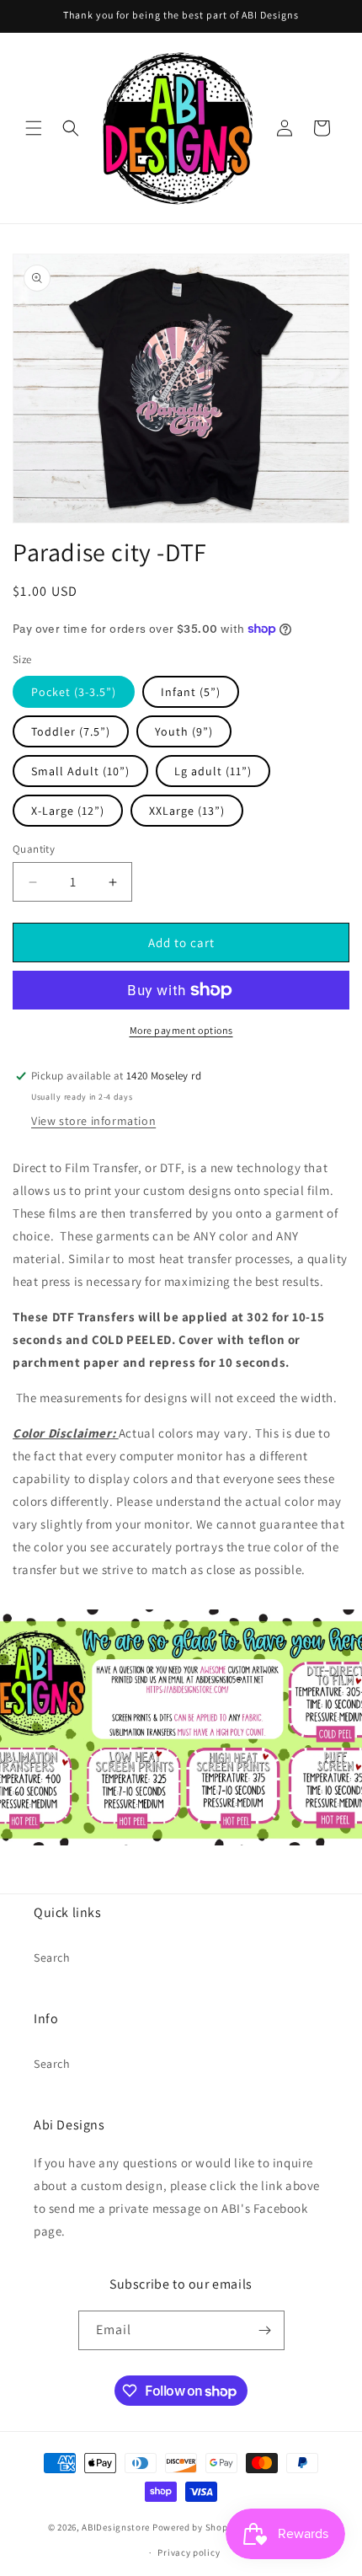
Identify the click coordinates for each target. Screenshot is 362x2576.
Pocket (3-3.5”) (74, 692)
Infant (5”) (191, 692)
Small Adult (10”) (80, 771)
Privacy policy (189, 2552)
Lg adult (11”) (213, 771)
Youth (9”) (184, 731)
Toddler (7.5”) (71, 731)
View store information (93, 1121)
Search (52, 1957)
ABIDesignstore (116, 2526)
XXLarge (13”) (187, 811)
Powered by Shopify (196, 2526)
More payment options (181, 1030)
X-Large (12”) (68, 811)
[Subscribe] (265, 2330)
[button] (34, 128)
